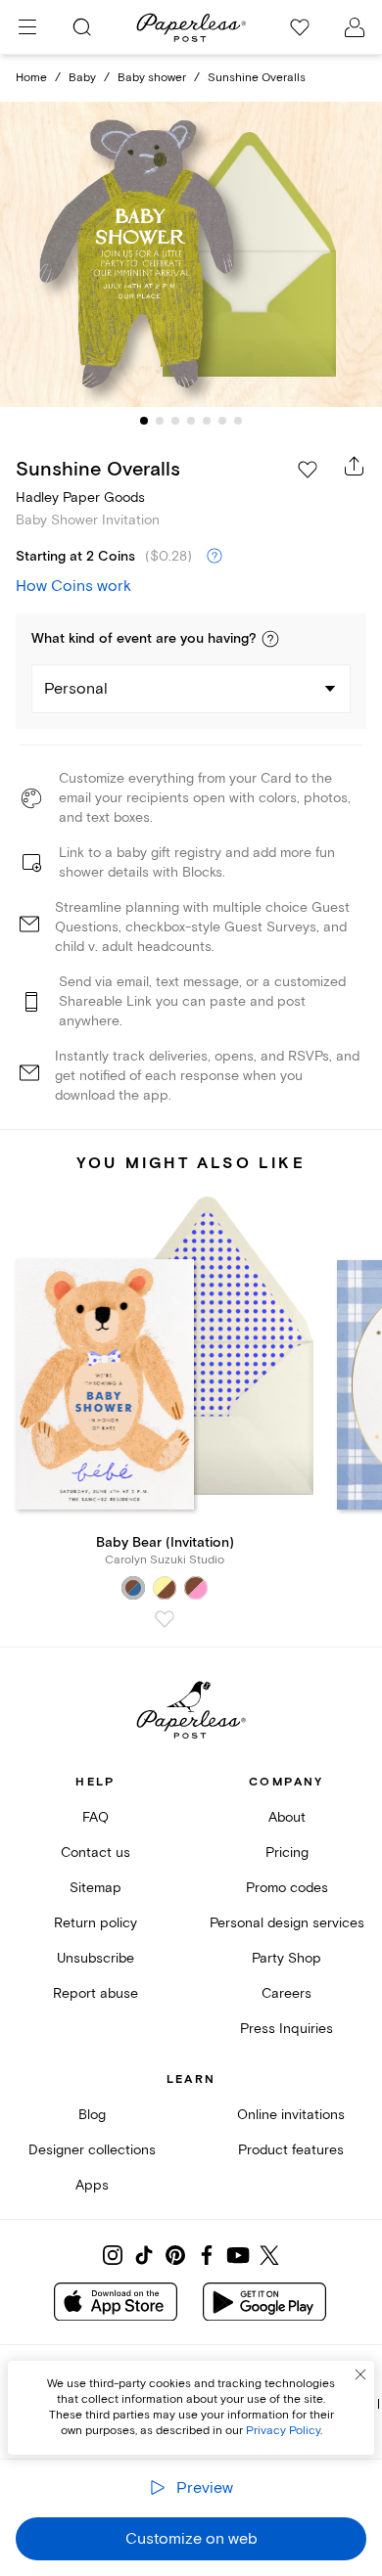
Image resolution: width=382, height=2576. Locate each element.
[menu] (27, 27)
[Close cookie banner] (360, 2374)
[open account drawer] (355, 27)
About (287, 1817)
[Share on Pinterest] (175, 2255)
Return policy (95, 1923)
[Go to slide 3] (175, 421)
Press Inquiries (286, 2029)
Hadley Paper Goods (80, 497)
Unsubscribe (95, 1958)
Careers (286, 1993)
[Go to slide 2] (160, 421)
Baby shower (152, 78)
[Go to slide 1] (144, 421)
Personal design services (287, 1923)
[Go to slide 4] (191, 421)
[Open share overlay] (355, 466)
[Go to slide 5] (207, 421)
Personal (76, 689)
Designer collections (92, 2150)
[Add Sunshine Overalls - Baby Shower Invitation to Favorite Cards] (308, 470)
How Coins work (73, 586)
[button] (270, 639)
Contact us (95, 1853)
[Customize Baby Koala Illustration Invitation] (191, 255)
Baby (82, 78)
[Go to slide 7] (238, 421)
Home (31, 78)
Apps (92, 2185)
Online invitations (291, 2115)
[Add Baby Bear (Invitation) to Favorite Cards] (165, 1619)
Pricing (287, 1853)
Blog (92, 2115)
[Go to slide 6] (222, 421)
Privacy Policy (283, 2431)
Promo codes (287, 1888)
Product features (291, 2150)
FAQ (95, 1817)
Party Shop (286, 1958)
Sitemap (95, 1888)
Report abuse (95, 1993)
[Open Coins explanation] (215, 557)
